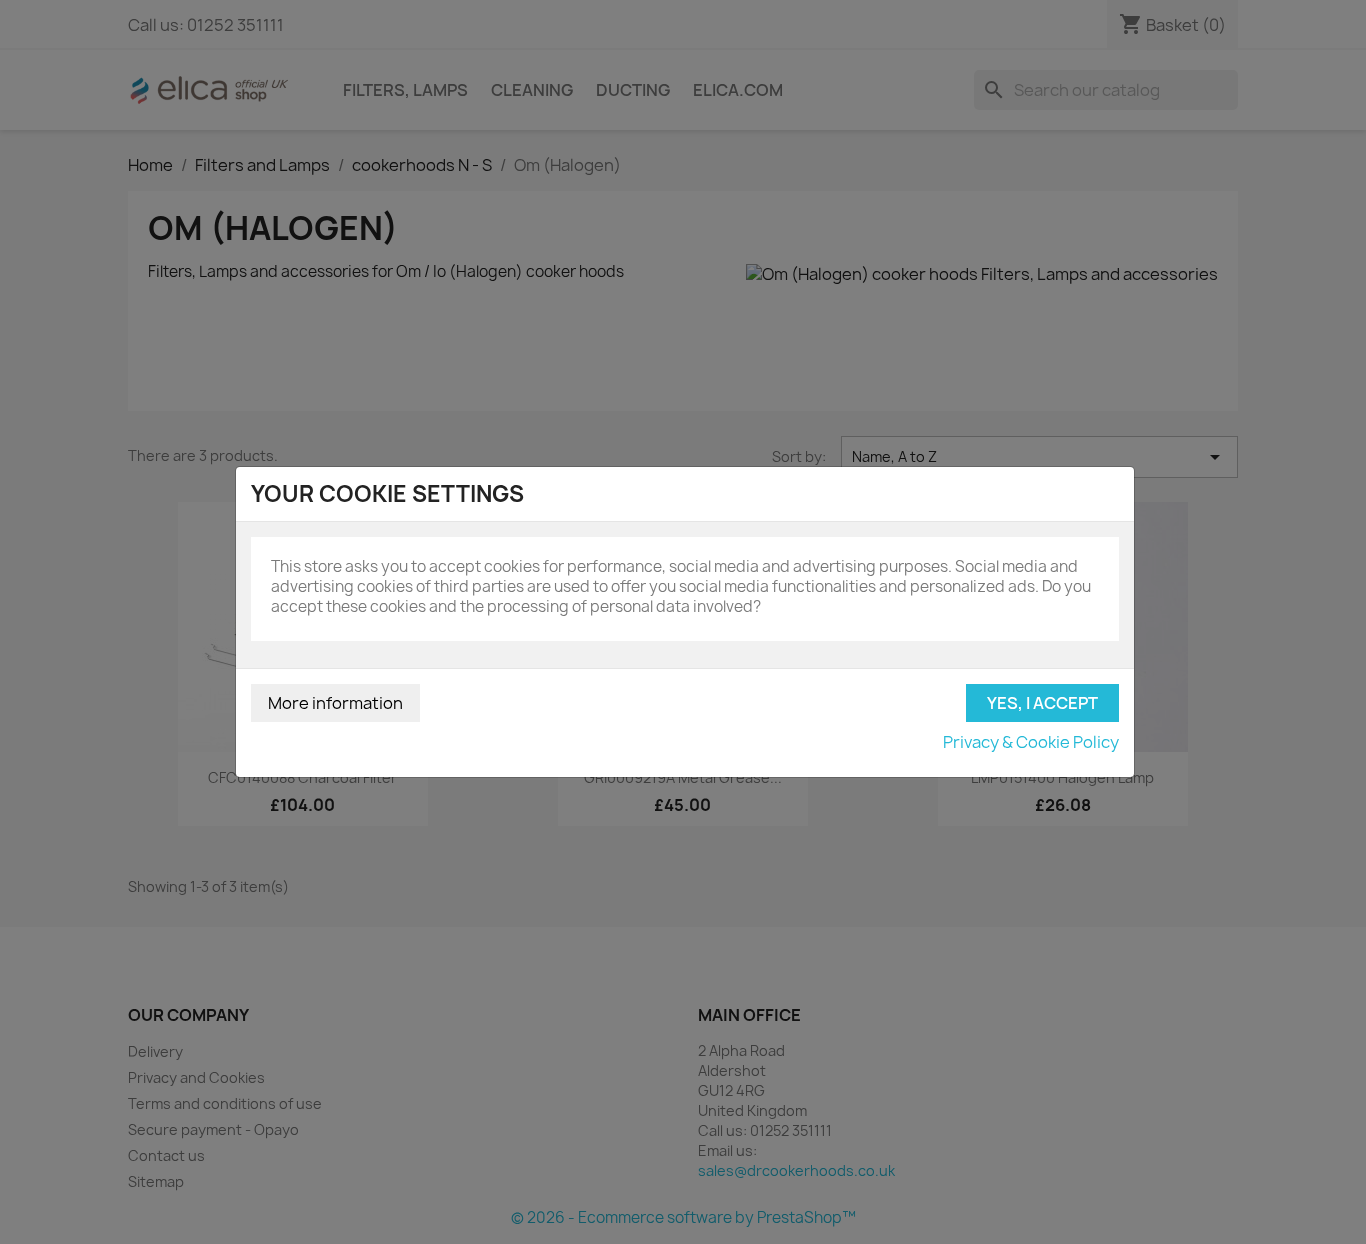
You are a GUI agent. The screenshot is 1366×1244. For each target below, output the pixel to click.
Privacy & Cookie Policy (1031, 742)
